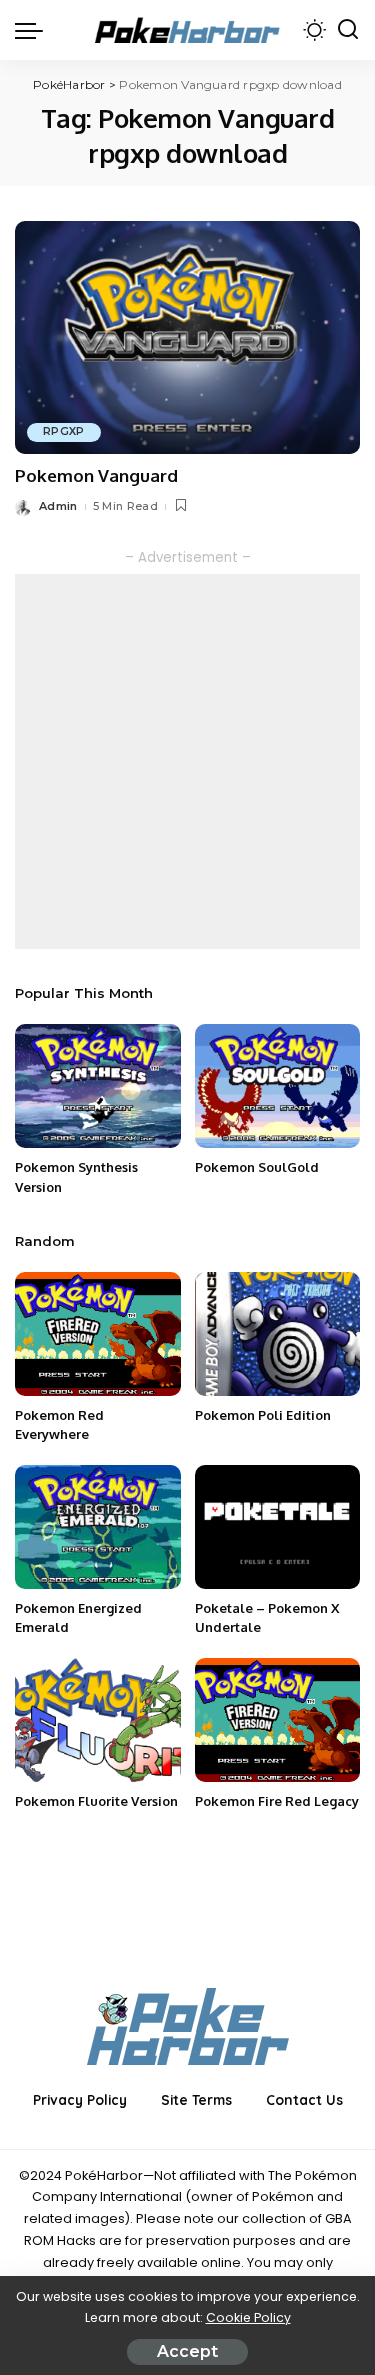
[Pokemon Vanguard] (187, 337)
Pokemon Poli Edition (263, 1415)
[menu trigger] (34, 30)
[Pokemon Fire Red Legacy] (278, 1720)
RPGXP (64, 431)
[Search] (348, 30)
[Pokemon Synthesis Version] (98, 1086)
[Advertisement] (187, 761)
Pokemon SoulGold (257, 1167)
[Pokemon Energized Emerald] (98, 1527)
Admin (58, 506)
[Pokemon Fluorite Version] (98, 1720)
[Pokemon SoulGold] (278, 1086)
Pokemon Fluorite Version (96, 1801)
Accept (187, 2351)
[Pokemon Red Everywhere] (98, 1334)
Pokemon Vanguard (96, 475)
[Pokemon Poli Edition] (278, 1334)
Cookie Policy (248, 2317)
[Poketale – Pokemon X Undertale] (278, 1527)
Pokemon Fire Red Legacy (277, 1801)
